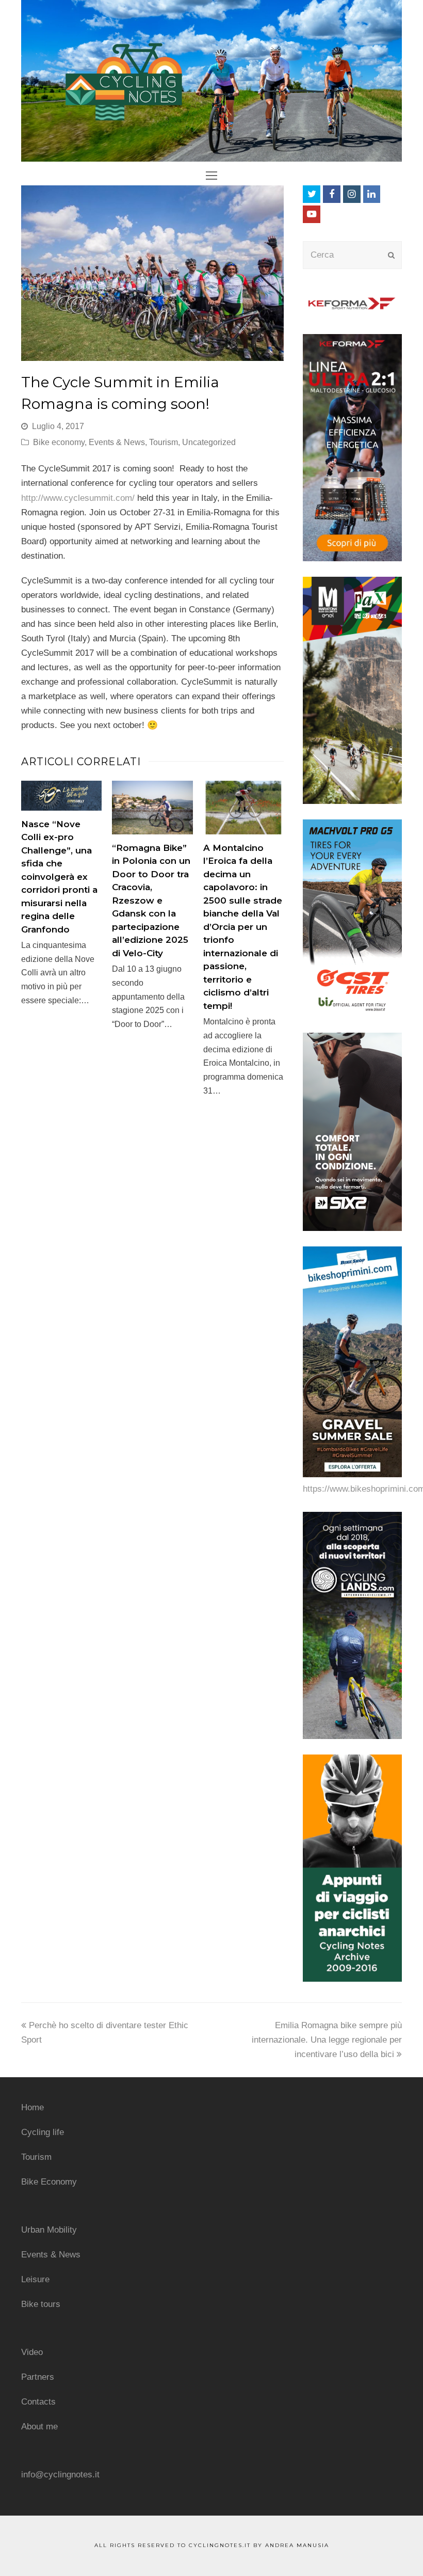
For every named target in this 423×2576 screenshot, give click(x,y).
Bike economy (59, 442)
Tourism (164, 442)
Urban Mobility (49, 2230)
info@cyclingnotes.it (60, 2475)
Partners (38, 2377)
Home (32, 2107)
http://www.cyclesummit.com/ (78, 498)
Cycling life (43, 2132)
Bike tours (41, 2304)
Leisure (35, 2279)
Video (32, 2352)
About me (39, 2427)
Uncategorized (209, 442)
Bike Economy (49, 2182)
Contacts (38, 2402)
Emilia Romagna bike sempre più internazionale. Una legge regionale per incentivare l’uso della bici (327, 2040)
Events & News (117, 442)
